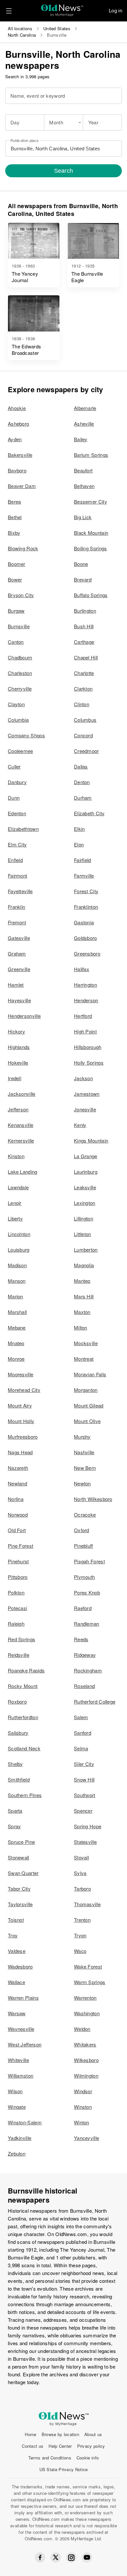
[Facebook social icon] (40, 2557)
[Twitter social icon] (56, 2557)
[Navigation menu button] (9, 11)
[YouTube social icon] (87, 2557)
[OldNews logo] (62, 8)
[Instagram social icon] (71, 2558)
